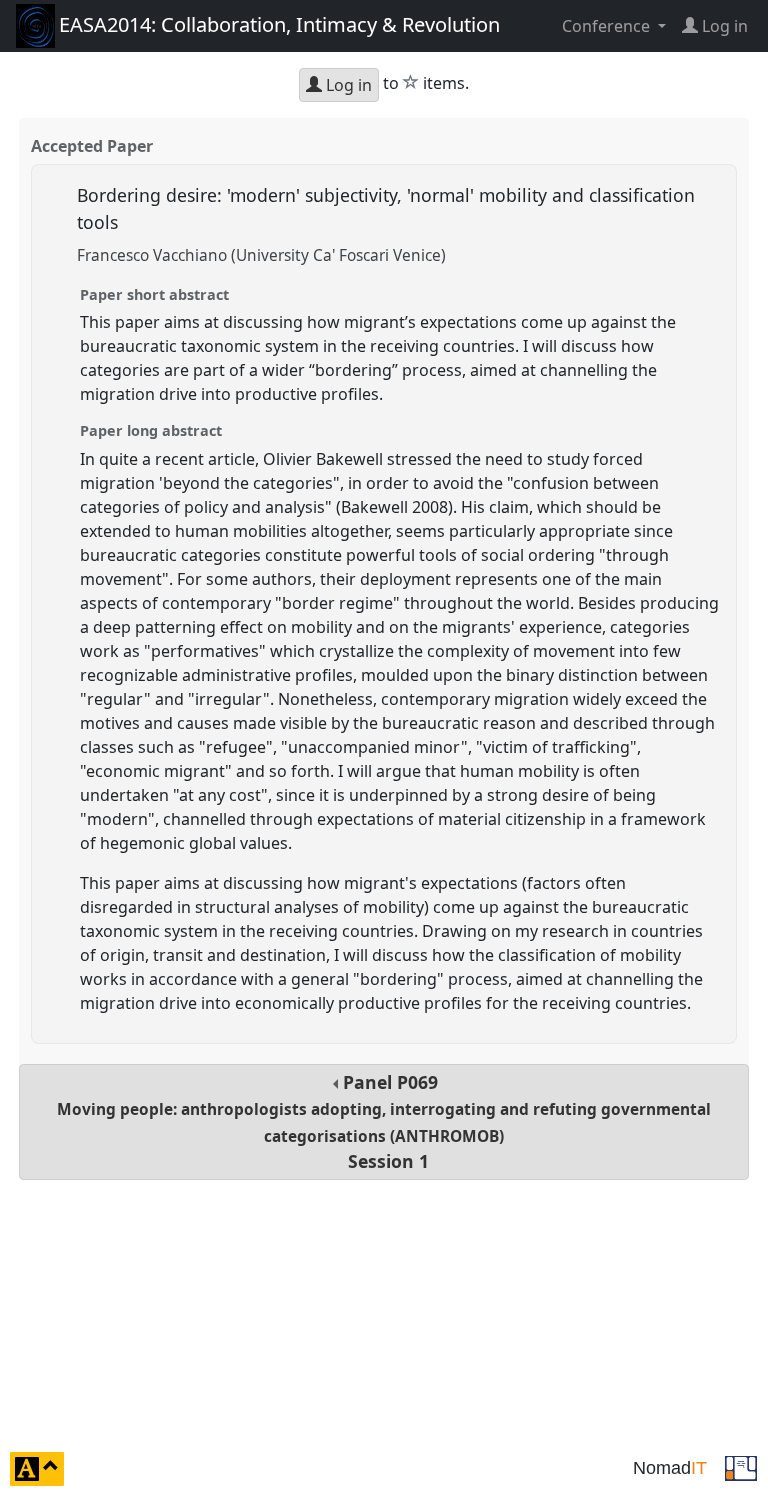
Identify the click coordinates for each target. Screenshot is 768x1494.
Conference (608, 26)
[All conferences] (741, 1467)
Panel (384, 1121)
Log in (347, 85)
